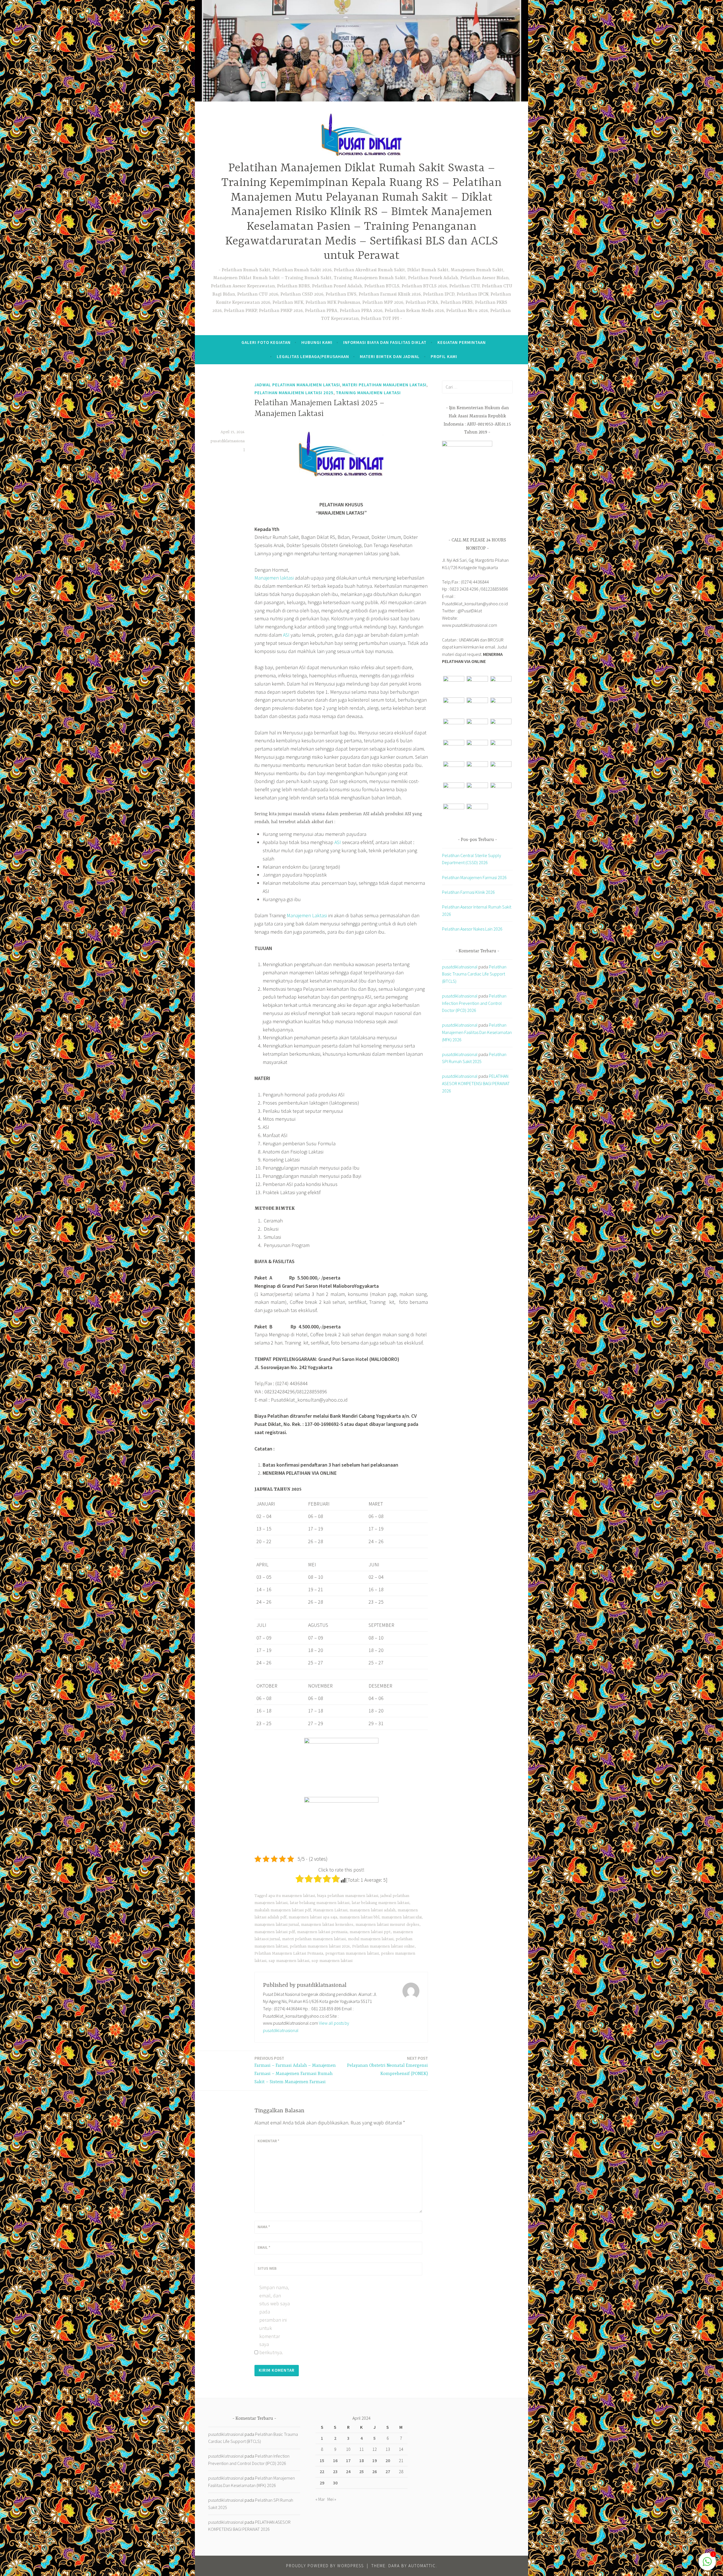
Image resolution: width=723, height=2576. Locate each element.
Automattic (422, 2566)
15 (322, 2460)
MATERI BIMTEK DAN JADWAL (390, 356)
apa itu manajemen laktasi (292, 1896)
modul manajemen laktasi (371, 1939)
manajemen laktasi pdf (275, 1932)
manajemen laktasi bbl (359, 1917)
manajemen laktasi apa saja (313, 1917)
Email (264, 2247)
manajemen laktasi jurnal (277, 1925)
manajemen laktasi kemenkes (327, 1925)
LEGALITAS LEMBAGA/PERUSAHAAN (313, 356)
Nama (264, 2227)
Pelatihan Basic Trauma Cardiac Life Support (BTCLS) (474, 974)
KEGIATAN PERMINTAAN (462, 342)
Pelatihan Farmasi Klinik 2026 (468, 892)
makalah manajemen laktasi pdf (283, 1910)
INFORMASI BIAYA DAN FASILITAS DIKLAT (385, 342)
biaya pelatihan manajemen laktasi (348, 1896)
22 (322, 2471)
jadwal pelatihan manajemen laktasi (297, 385)
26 (374, 2471)
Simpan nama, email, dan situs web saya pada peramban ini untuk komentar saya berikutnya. (275, 2320)
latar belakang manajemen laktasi (320, 1903)
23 (335, 2471)
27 (388, 2471)
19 (374, 2460)
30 (335, 2483)
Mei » (332, 2499)
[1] (707, 2564)
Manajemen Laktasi (307, 915)
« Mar (320, 2499)
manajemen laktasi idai (402, 1917)
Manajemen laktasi (274, 578)
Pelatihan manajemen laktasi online (383, 1946)
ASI (286, 635)
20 (388, 2460)
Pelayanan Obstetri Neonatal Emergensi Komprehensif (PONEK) (387, 2066)
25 (361, 2471)
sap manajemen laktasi (289, 1961)
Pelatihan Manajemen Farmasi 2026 (474, 877)
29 (322, 2483)
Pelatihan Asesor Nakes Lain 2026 (472, 929)
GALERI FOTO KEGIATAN (266, 342)
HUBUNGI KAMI (317, 342)
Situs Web (267, 2268)
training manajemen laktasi (368, 393)
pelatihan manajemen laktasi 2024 (320, 1946)
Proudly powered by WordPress (325, 2566)
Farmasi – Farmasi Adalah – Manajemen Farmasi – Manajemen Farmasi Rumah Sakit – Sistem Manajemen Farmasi (295, 2070)
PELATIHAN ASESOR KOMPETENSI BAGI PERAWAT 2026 (476, 1083)
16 (335, 2460)
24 (348, 2471)
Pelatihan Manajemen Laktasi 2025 (294, 393)
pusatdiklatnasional (460, 967)
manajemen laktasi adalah (373, 1910)
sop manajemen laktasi (332, 1961)
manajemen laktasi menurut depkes (387, 1925)
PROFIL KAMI (444, 356)
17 (348, 2460)
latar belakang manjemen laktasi (380, 1903)
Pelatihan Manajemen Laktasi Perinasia (289, 1953)
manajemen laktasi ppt (370, 1932)
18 (361, 2460)
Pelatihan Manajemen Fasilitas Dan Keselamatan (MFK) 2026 (477, 1032)
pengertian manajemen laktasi (352, 1953)
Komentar (268, 2141)
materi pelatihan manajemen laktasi (384, 385)
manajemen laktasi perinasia (322, 1932)
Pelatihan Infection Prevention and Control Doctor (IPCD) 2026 (474, 1003)
